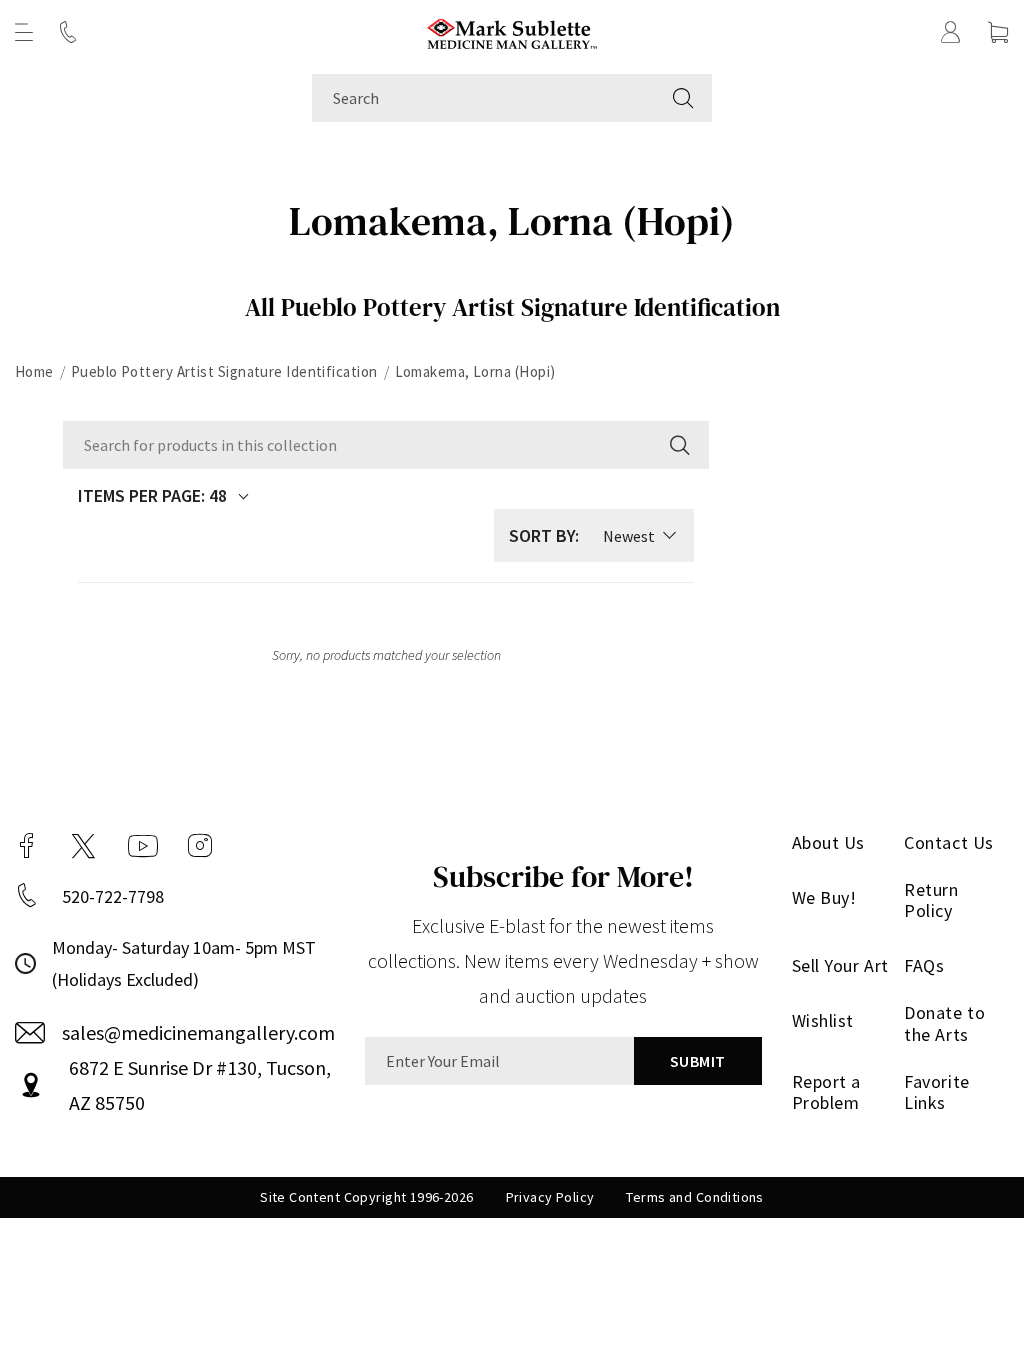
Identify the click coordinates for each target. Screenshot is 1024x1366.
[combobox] (483, 98)
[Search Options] (678, 445)
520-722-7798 (113, 896)
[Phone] (68, 32)
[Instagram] (200, 846)
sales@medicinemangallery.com (198, 1032)
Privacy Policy (550, 1197)
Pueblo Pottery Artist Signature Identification (224, 371)
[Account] (951, 32)
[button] (24, 32)
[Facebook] (27, 846)
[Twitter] (83, 846)
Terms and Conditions (694, 1197)
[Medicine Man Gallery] (512, 31)
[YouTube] (143, 846)
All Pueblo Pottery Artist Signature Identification (512, 307)
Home (34, 371)
